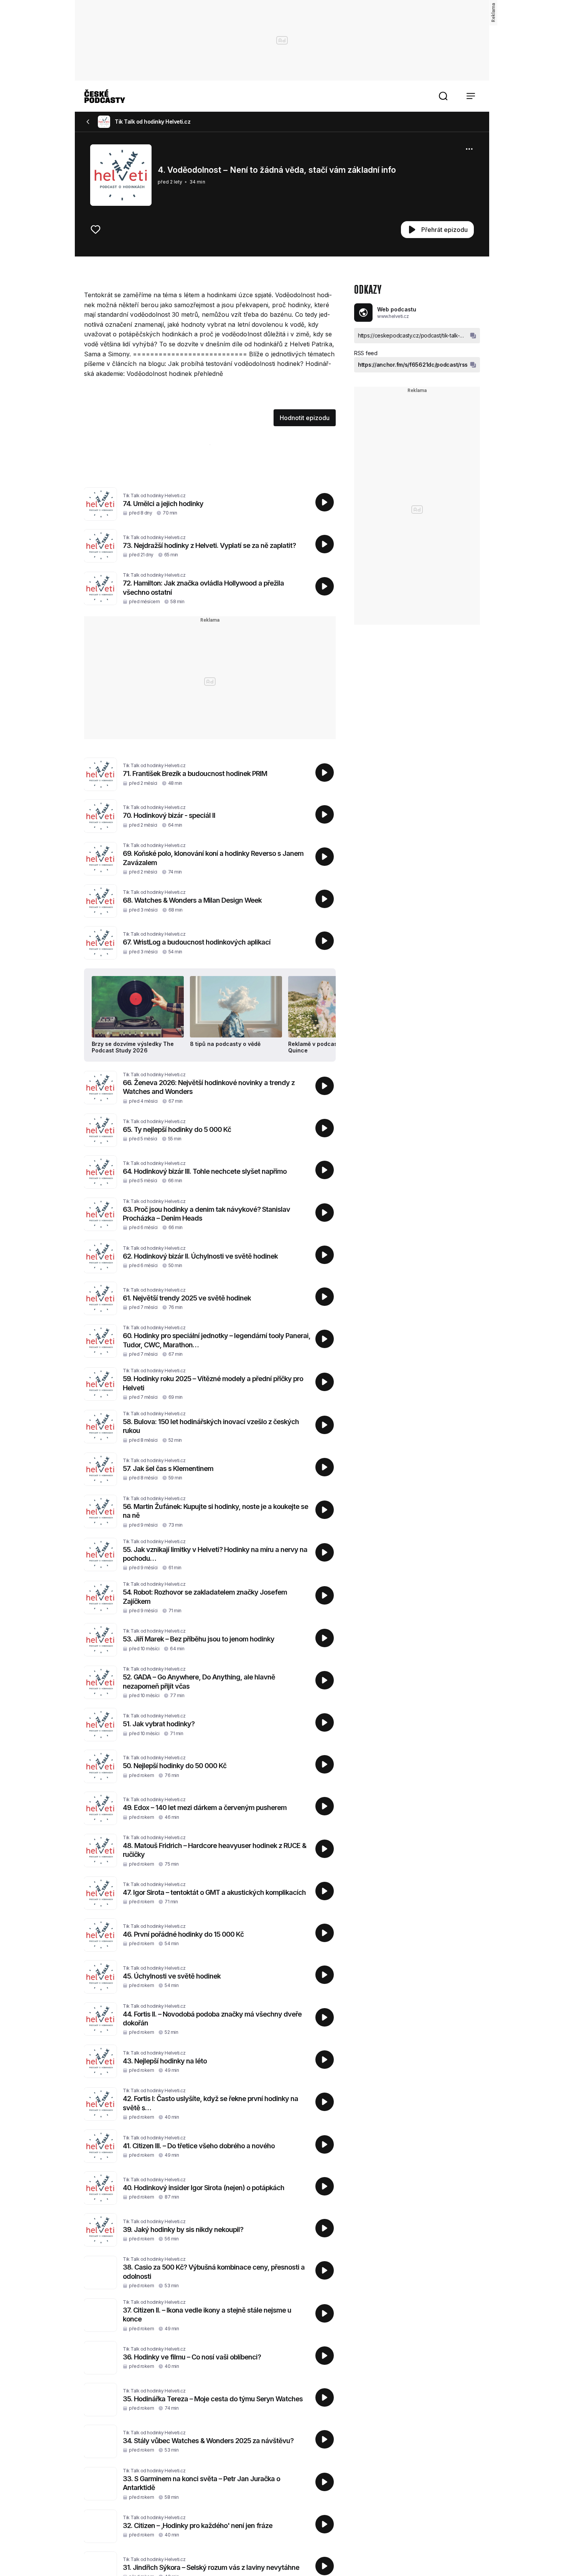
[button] (443, 96)
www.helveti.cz (393, 316)
